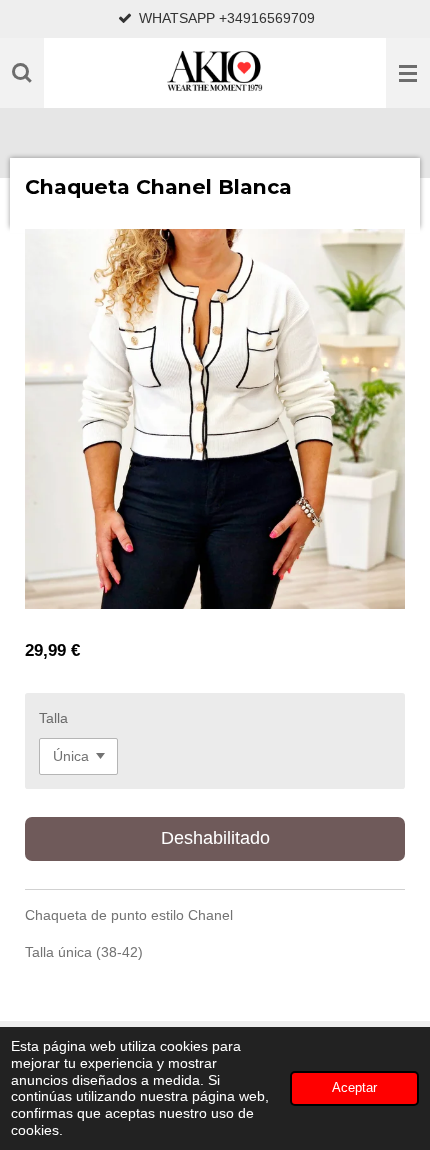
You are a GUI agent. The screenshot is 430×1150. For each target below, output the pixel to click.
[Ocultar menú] (408, 73)
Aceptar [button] (354, 1088)
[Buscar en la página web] (22, 73)
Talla (53, 718)
